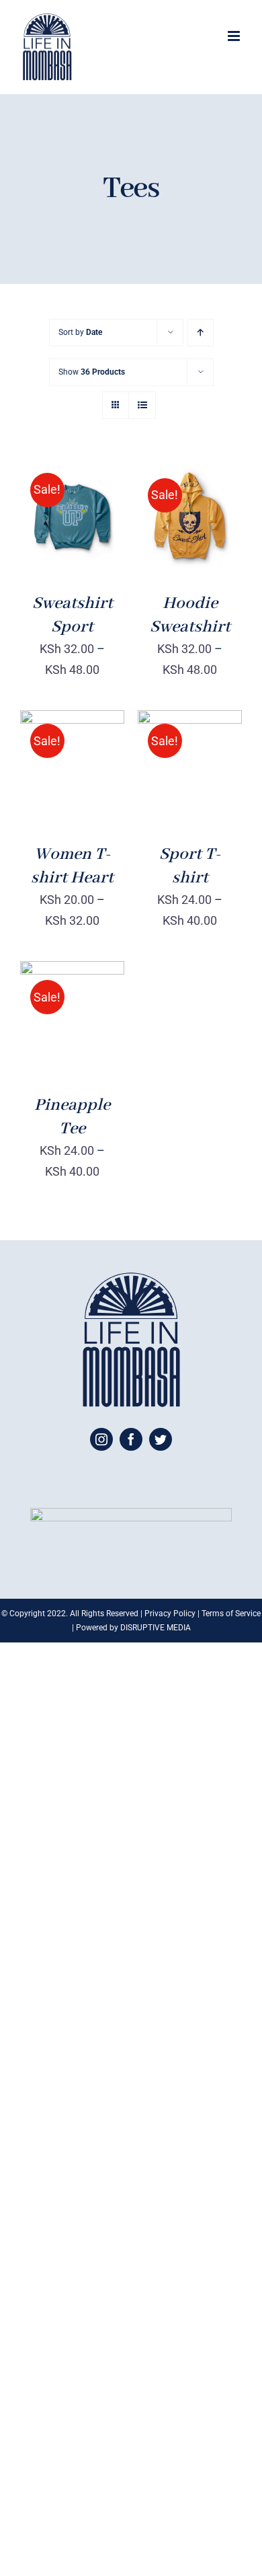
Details (52, 535)
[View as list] (142, 405)
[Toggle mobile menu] (235, 36)
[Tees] (190, 517)
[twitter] (161, 1439)
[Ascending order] (201, 333)
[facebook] (131, 1439)
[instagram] (101, 1439)
